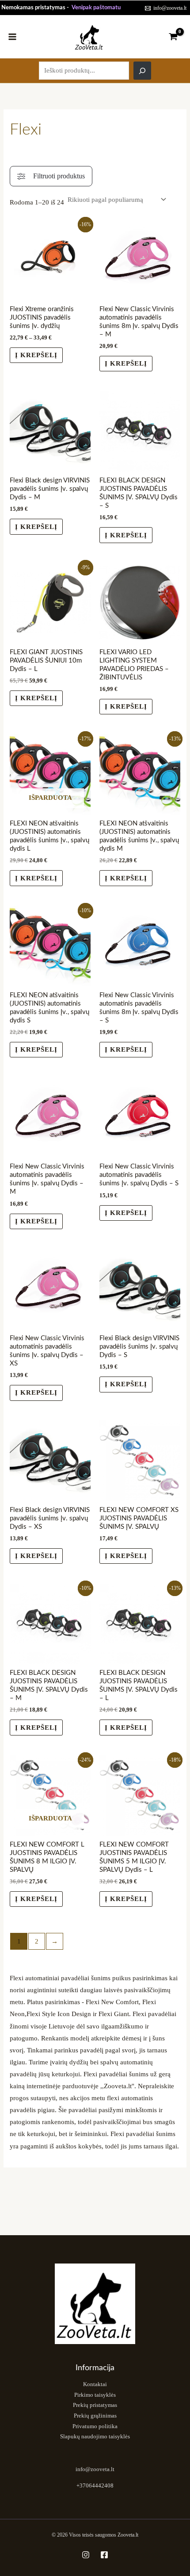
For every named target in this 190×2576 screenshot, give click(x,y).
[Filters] (51, 176)
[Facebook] (104, 2555)
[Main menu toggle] (12, 36)
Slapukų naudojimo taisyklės (95, 2437)
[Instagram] (86, 2555)
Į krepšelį (36, 355)
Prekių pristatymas (95, 2405)
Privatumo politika (95, 2426)
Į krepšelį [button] (36, 698)
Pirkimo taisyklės (95, 2395)
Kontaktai (95, 2384)
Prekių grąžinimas (95, 2416)
